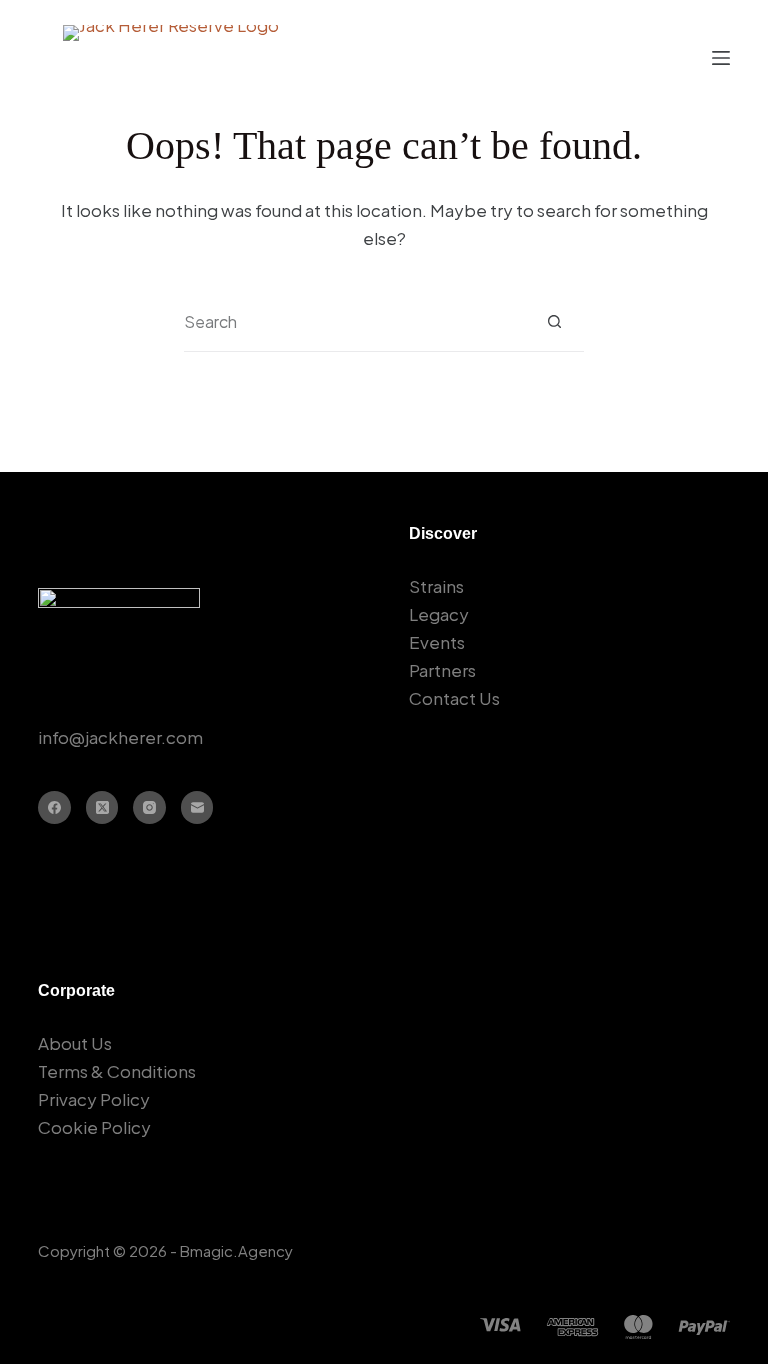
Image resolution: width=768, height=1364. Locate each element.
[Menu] (721, 58)
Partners (442, 670)
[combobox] (354, 322)
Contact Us (454, 698)
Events (437, 642)
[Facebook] (54, 807)
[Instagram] (149, 807)
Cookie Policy (94, 1127)
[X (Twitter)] (102, 807)
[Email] (197, 807)
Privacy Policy (94, 1099)
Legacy (439, 614)
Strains (436, 586)
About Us (75, 1043)
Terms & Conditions (117, 1071)
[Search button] (554, 321)
